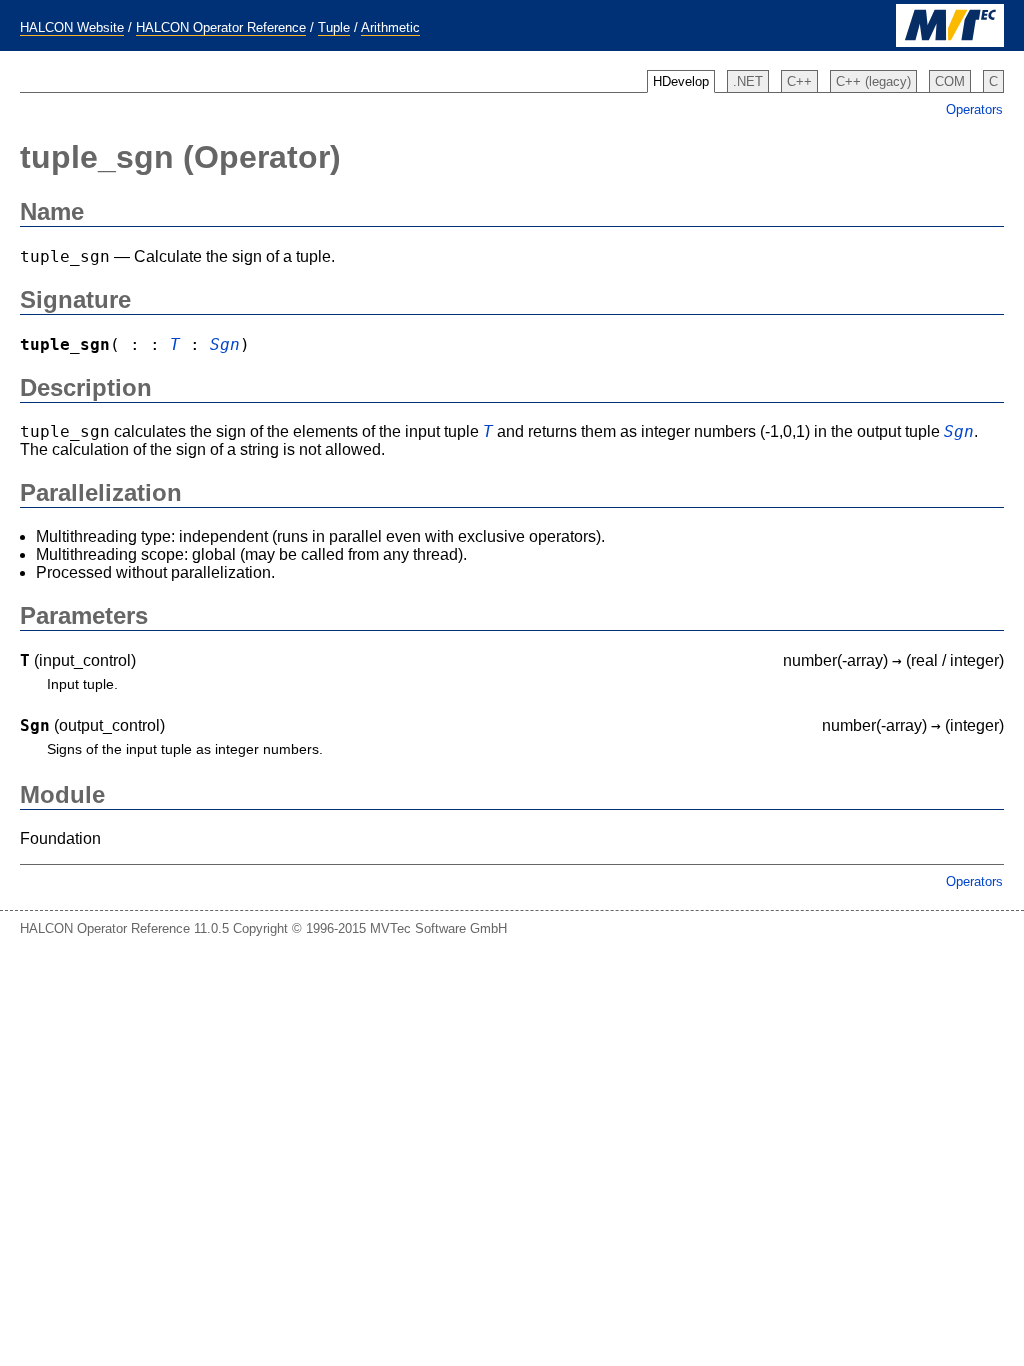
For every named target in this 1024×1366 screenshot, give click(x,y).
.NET (748, 81)
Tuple (334, 27)
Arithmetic (390, 27)
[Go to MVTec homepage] (950, 42)
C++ (799, 81)
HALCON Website (72, 27)
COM (950, 81)
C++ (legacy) (873, 81)
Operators (974, 109)
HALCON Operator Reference (221, 27)
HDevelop (681, 81)
